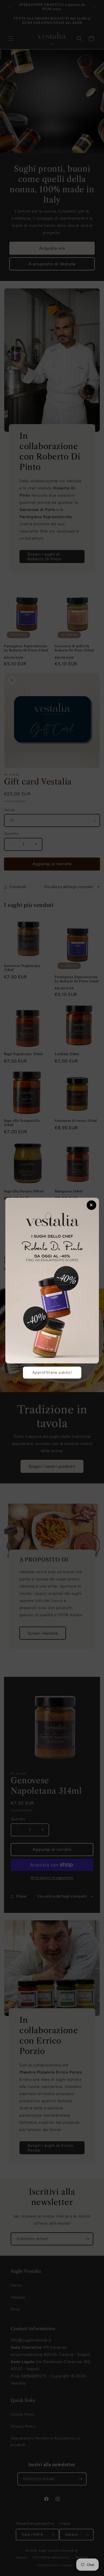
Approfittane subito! (52, 1372)
